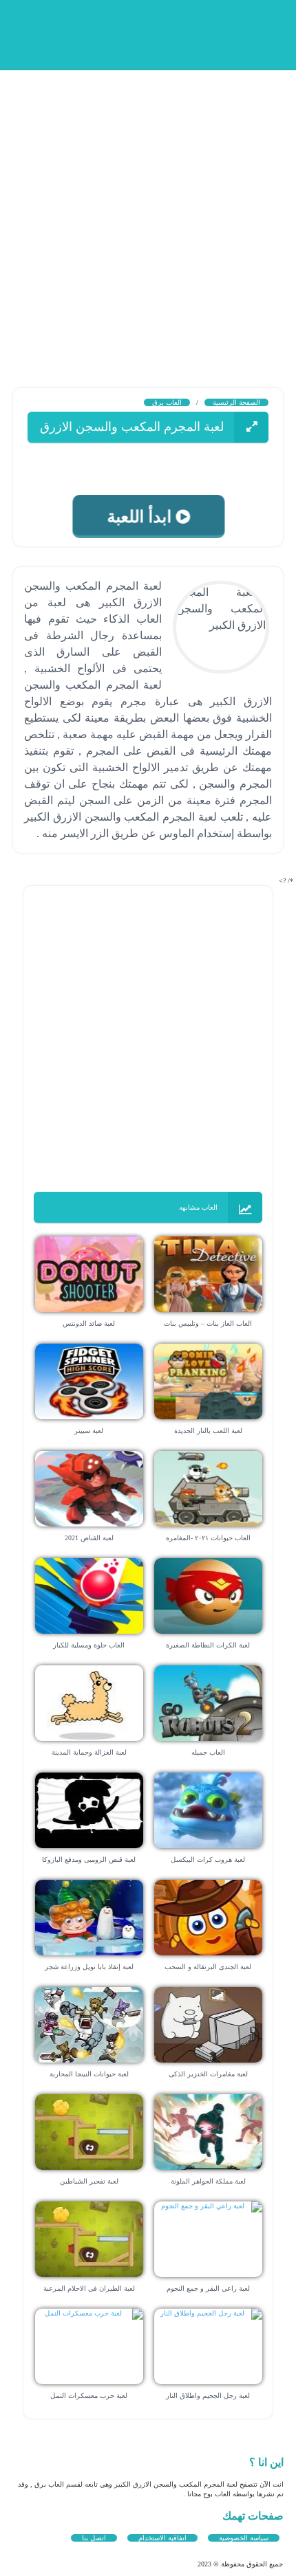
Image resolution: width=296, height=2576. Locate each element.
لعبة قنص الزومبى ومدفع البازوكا (89, 1859)
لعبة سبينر (89, 1431)
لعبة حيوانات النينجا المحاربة (89, 2074)
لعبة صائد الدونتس (89, 1323)
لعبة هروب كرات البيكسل (208, 1859)
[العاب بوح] (179, 33)
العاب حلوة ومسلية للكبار (89, 1645)
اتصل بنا (94, 2538)
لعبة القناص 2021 (89, 1538)
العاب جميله (208, 1752)
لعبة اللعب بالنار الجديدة (208, 1431)
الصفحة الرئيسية (236, 402)
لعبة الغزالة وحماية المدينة (89, 1752)
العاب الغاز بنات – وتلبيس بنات (208, 1323)
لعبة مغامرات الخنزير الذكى (208, 2074)
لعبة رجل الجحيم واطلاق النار (208, 2396)
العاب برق (167, 402)
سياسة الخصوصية (244, 2538)
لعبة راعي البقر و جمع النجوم (208, 2288)
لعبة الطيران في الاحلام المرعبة (89, 2288)
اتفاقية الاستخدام (162, 2538)
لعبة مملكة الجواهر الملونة (208, 2181)
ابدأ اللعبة (138, 517)
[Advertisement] (148, 216)
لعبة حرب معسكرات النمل (89, 2396)
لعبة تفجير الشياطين (89, 2181)
